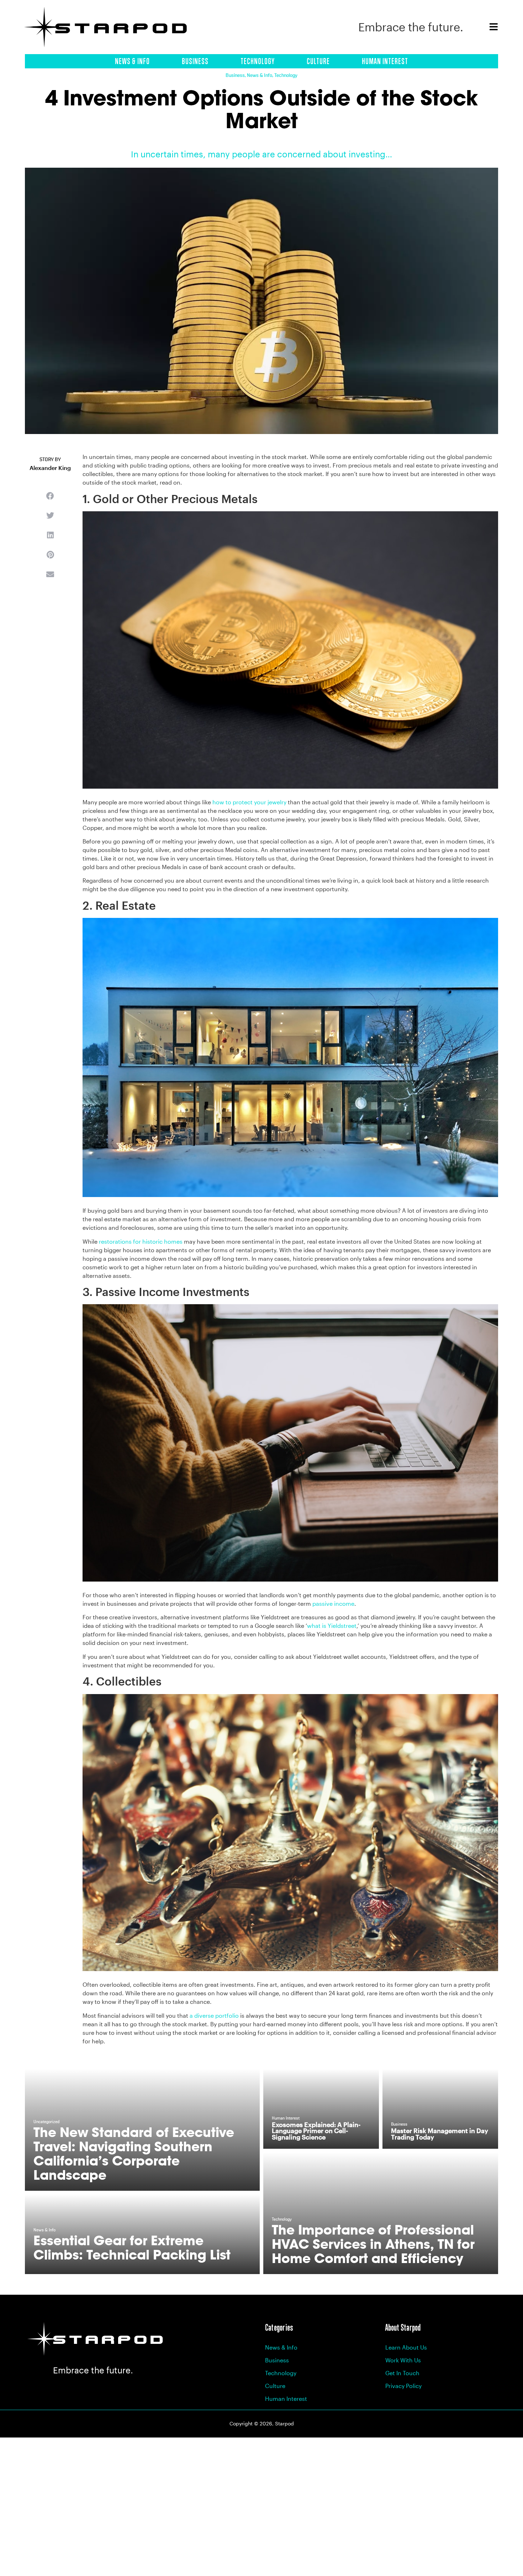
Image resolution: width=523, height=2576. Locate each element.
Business (195, 61)
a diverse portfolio (214, 2015)
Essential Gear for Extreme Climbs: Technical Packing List (132, 2248)
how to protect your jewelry (249, 802)
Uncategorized (46, 2122)
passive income (333, 1603)
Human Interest (385, 61)
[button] (50, 496)
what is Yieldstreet (332, 1626)
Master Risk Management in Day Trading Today (440, 2134)
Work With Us (403, 2360)
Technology (258, 61)
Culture (318, 61)
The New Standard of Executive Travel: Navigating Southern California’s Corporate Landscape (134, 2154)
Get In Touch (402, 2373)
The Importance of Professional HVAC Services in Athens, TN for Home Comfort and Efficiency (373, 2244)
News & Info (132, 61)
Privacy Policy (403, 2386)
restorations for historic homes (141, 1241)
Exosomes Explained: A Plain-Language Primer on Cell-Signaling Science (316, 2131)
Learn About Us (406, 2347)
